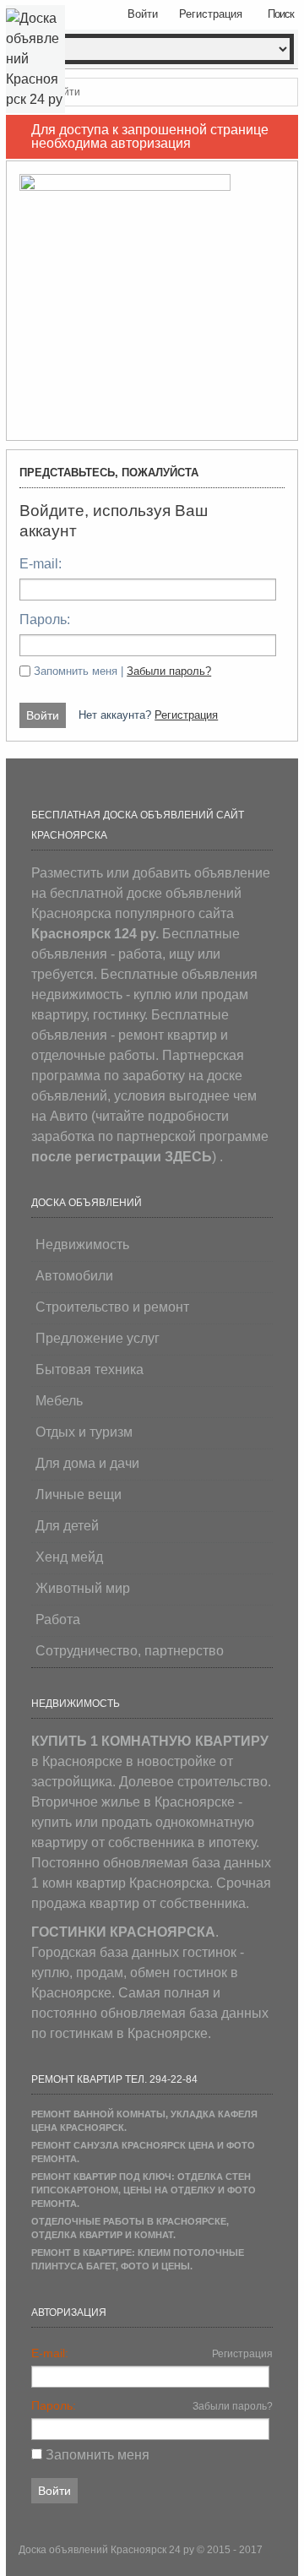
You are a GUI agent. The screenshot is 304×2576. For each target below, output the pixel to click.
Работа (58, 1620)
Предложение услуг (98, 1338)
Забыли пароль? (169, 671)
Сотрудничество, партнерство (130, 1651)
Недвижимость (82, 1245)
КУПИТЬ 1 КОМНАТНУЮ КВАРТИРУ (150, 1741)
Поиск (281, 14)
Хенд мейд (69, 1557)
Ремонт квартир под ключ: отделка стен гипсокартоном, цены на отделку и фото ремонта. (144, 2190)
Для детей (67, 1526)
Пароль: (45, 620)
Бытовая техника (90, 1370)
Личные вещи (79, 1495)
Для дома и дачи (87, 1463)
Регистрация (186, 715)
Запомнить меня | (122, 671)
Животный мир (83, 1588)
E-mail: (41, 564)
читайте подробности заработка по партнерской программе (150, 1136)
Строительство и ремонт (112, 1307)
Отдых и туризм (84, 1432)
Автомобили (74, 1276)
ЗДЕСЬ (188, 1157)
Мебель (59, 1401)
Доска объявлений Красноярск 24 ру (108, 2550)
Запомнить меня (98, 2455)
